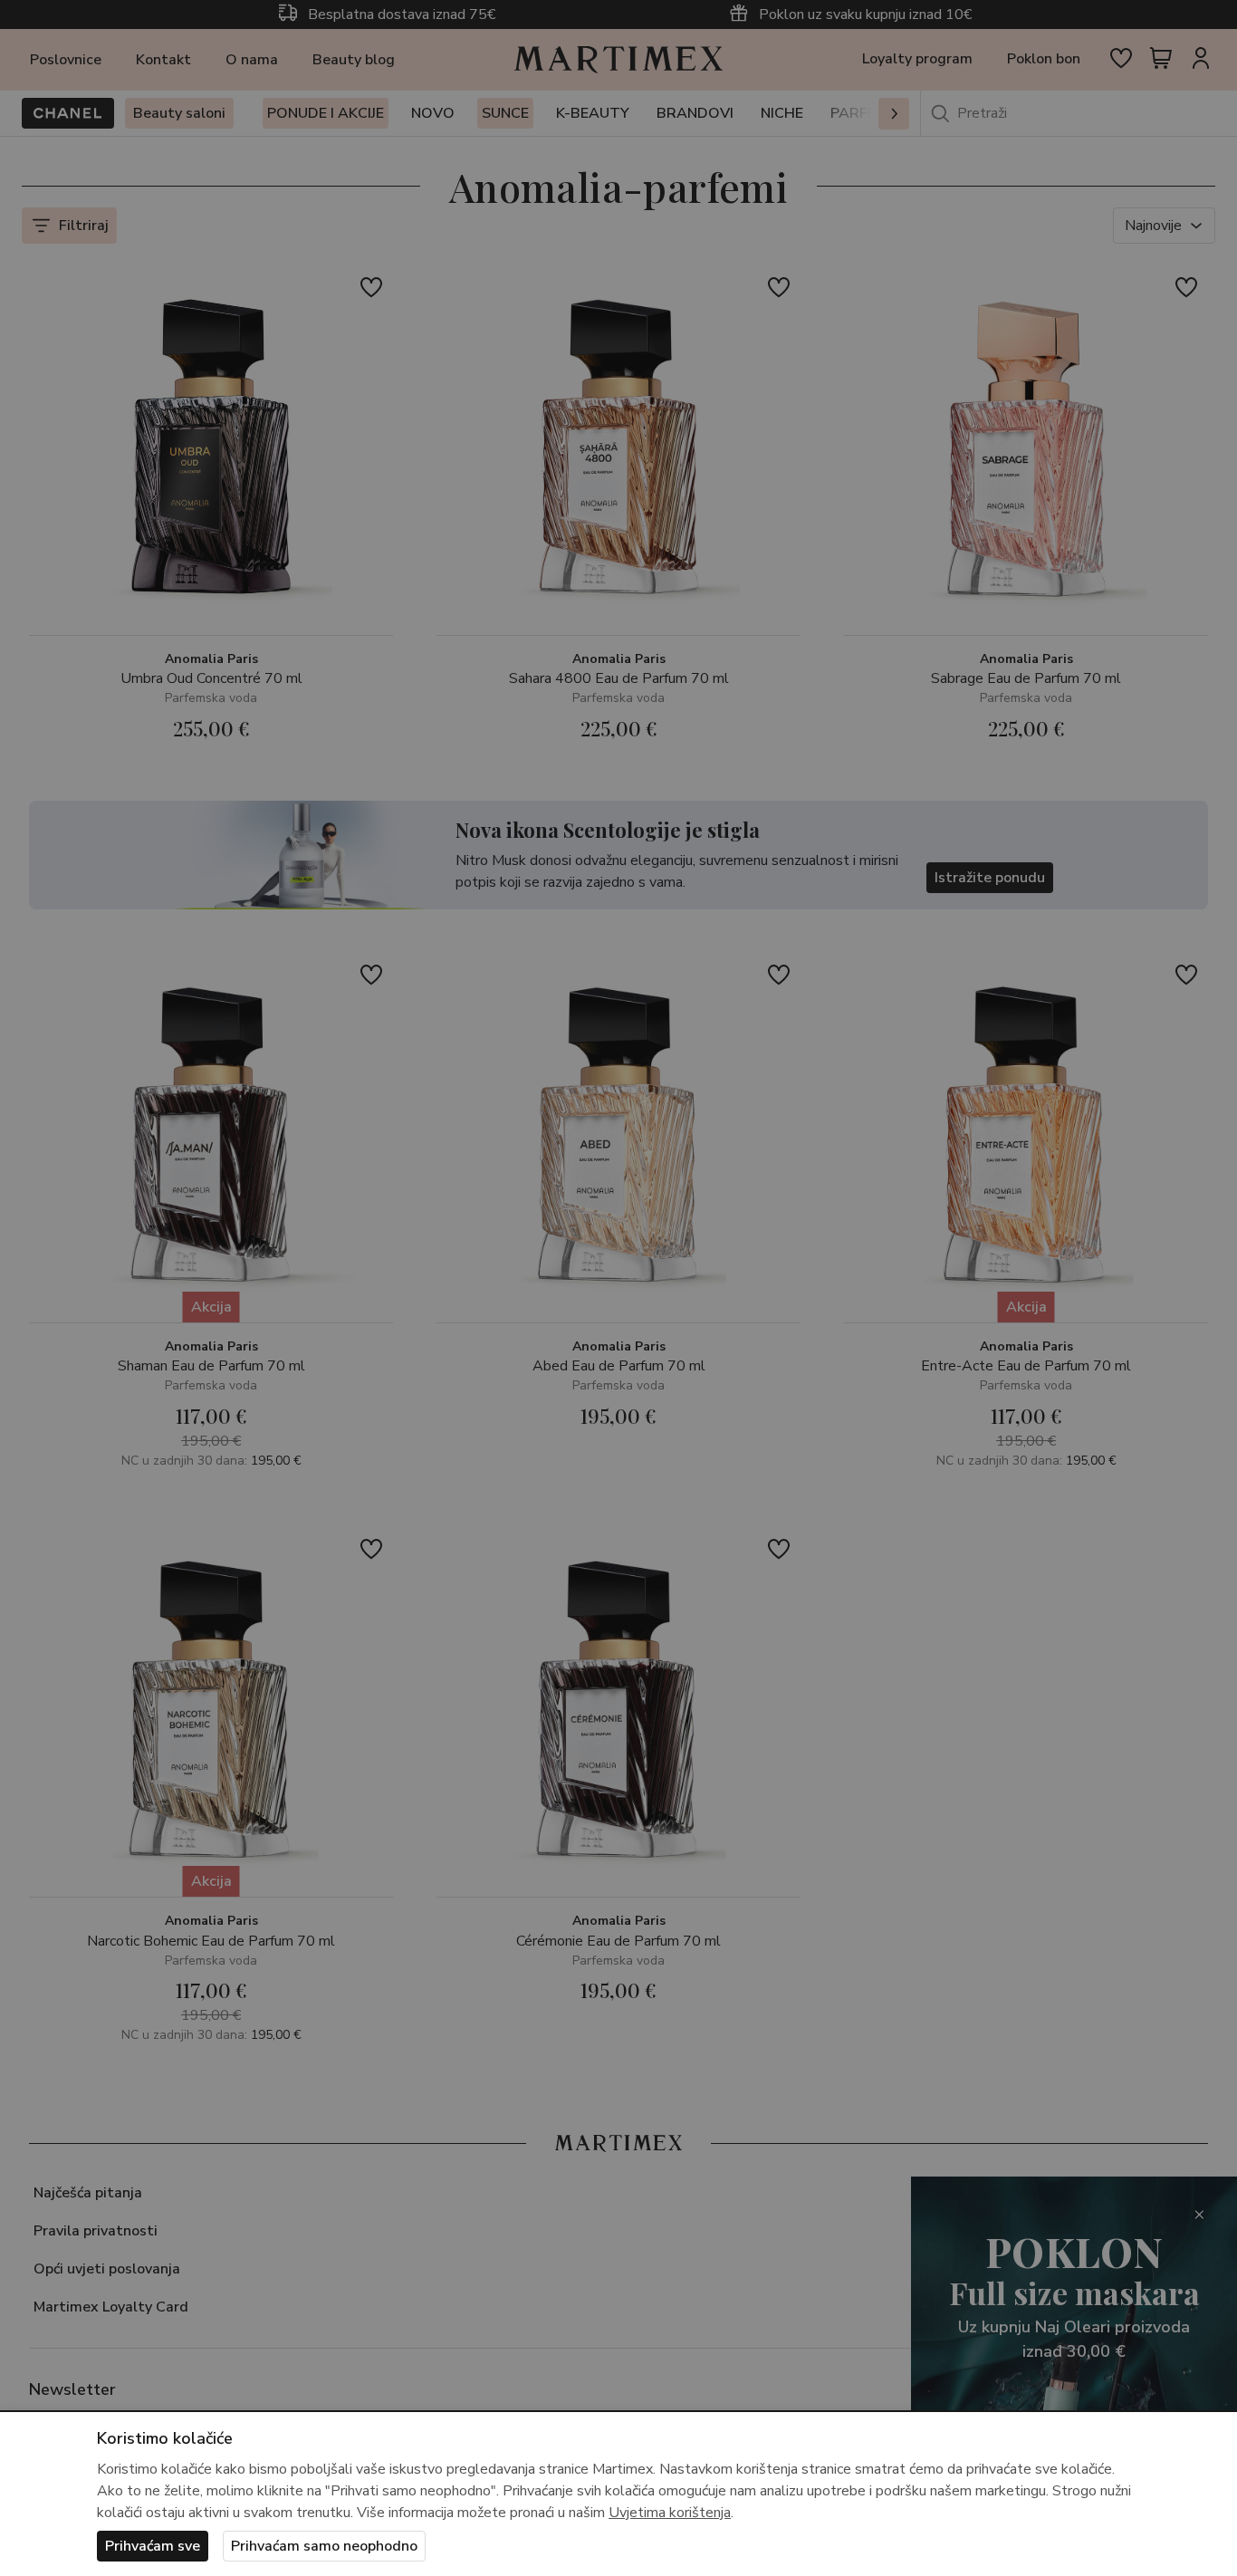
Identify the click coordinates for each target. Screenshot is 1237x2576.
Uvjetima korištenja (670, 2513)
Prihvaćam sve (153, 2546)
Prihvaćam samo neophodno (324, 2546)
